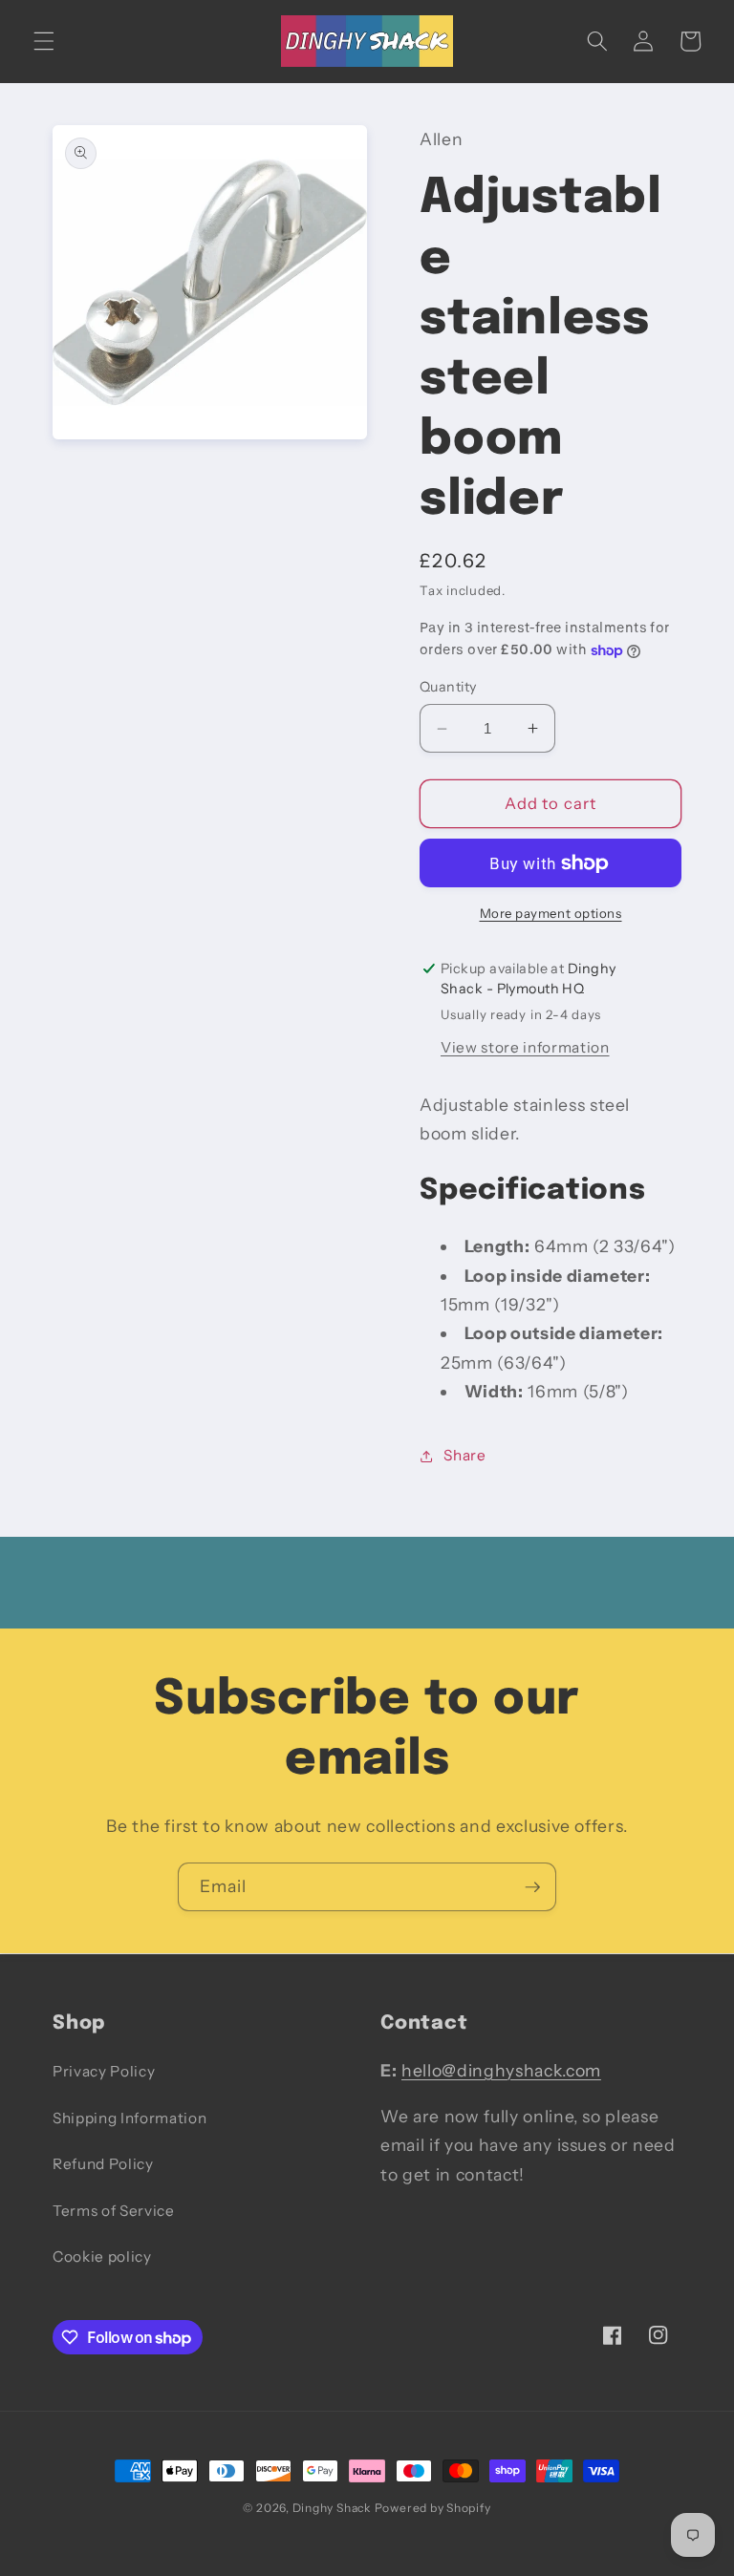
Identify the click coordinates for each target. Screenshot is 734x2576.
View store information (525, 1047)
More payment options (551, 913)
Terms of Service (114, 2211)
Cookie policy (102, 2257)
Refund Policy (103, 2164)
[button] (44, 41)
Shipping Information (130, 2118)
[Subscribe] (532, 1887)
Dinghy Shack (332, 2508)
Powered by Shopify (433, 2508)
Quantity (448, 687)
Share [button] (464, 1455)
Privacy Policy (104, 2071)
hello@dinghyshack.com (501, 2070)
